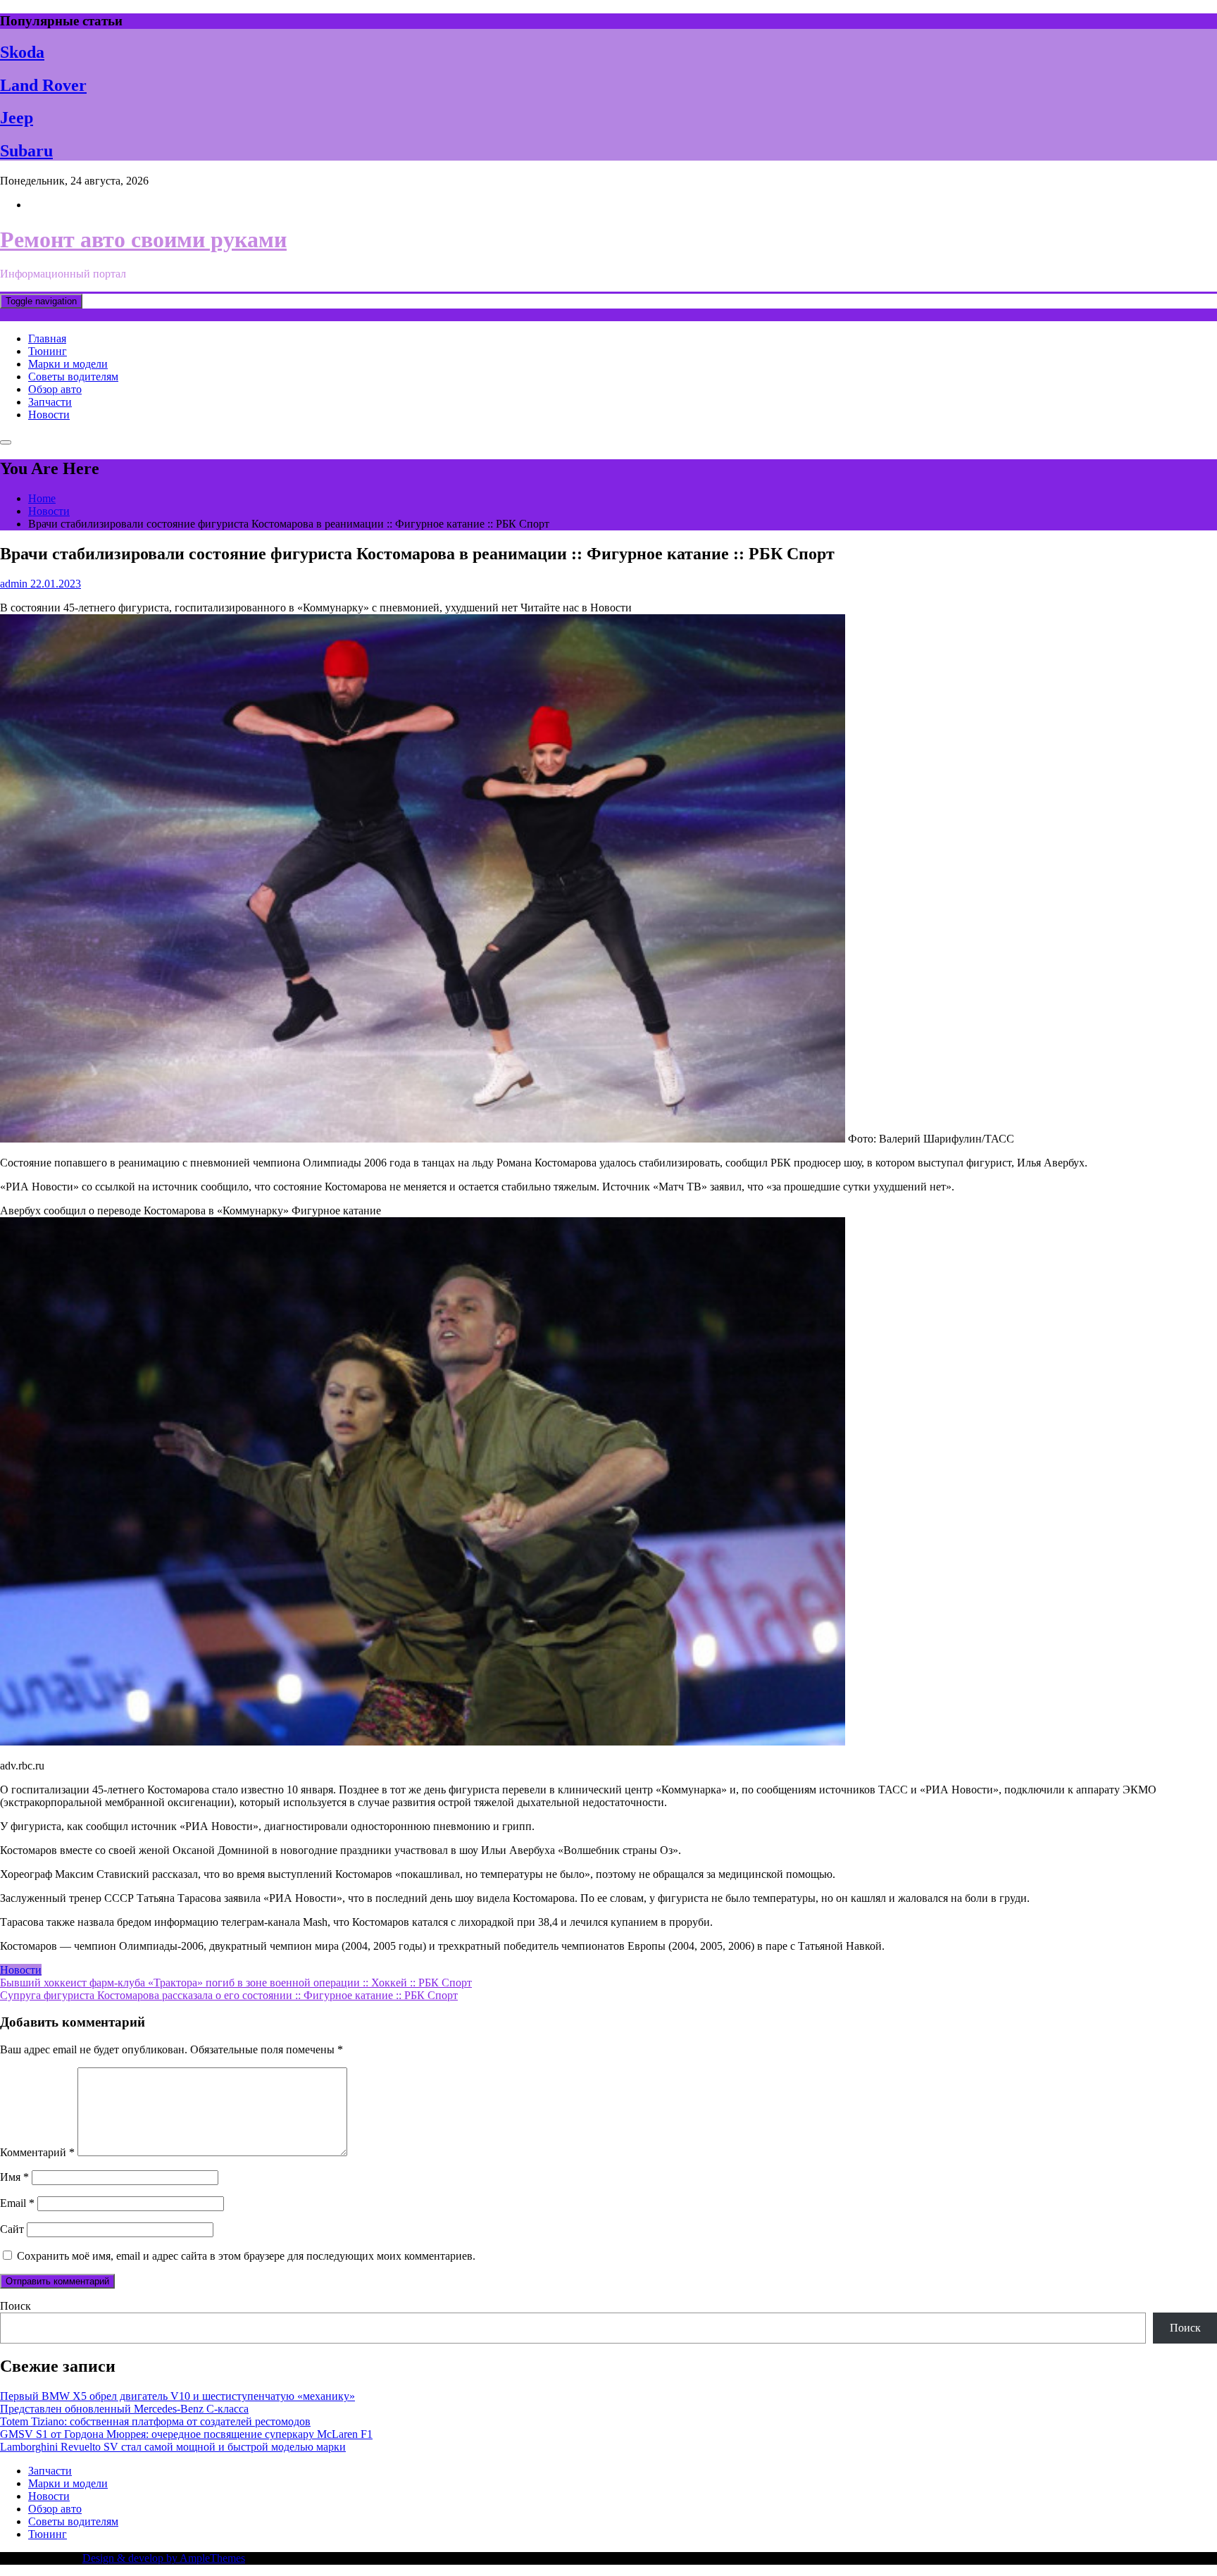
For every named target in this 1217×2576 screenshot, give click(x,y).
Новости (49, 415)
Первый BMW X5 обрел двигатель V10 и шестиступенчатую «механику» (177, 2396)
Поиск (15, 2306)
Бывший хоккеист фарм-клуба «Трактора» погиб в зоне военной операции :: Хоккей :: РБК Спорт (236, 1983)
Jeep (17, 118)
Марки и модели (68, 364)
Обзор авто (55, 389)
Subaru (26, 151)
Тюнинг (48, 351)
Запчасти (50, 402)
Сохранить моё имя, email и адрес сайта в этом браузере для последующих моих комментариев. (246, 2256)
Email (17, 2203)
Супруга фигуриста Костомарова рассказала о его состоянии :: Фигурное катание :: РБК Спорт (229, 1995)
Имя (14, 2177)
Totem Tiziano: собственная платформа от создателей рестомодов (155, 2421)
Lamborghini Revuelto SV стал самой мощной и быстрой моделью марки (173, 2447)
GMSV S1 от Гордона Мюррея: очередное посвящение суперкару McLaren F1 (186, 2434)
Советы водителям (73, 377)
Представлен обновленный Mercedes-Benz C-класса (124, 2409)
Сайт (12, 2229)
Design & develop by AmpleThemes (164, 2558)
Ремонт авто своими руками (143, 239)
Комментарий (37, 2152)
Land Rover (43, 85)
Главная (47, 338)
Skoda (22, 52)
